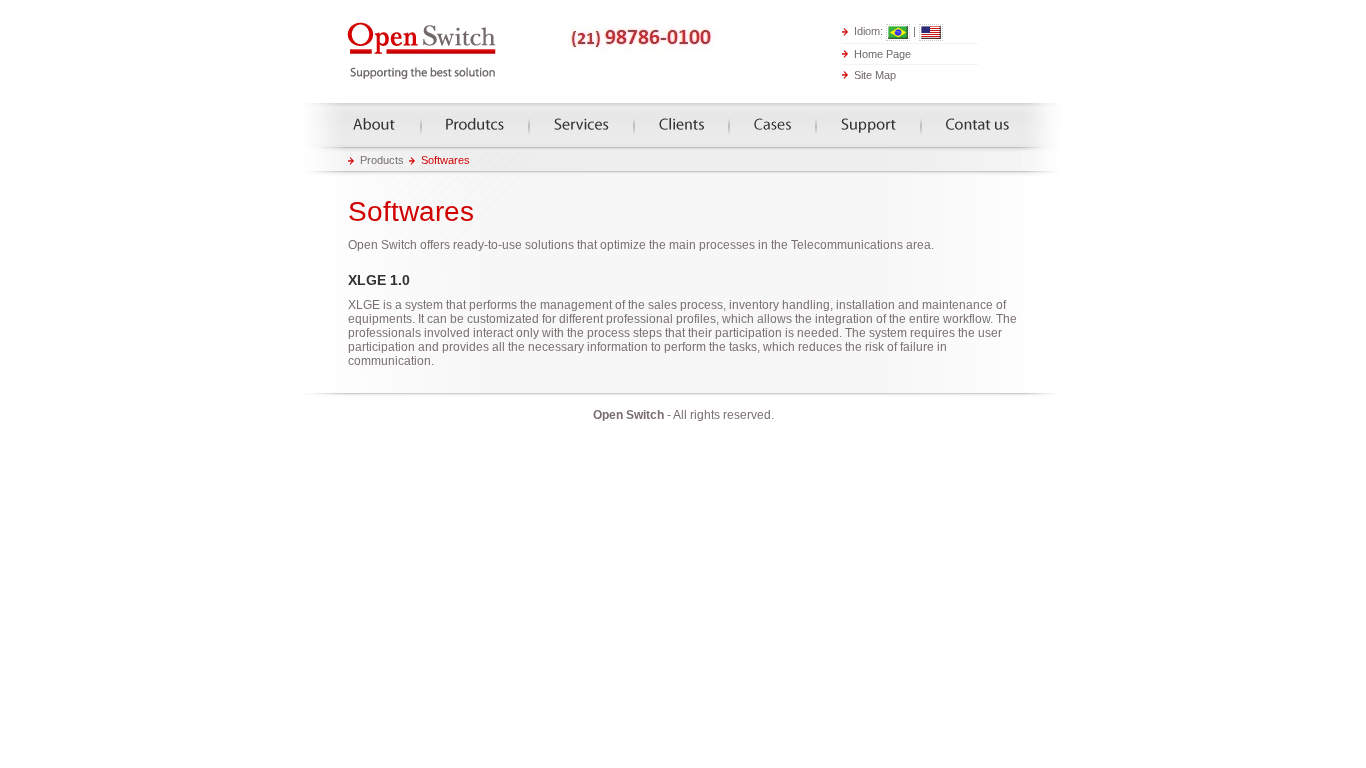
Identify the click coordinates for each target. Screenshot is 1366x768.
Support (868, 124)
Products (475, 124)
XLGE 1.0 (379, 280)
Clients (681, 124)
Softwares (445, 160)
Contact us (977, 124)
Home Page (882, 53)
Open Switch (423, 51)
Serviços (581, 124)
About (374, 124)
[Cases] (772, 124)
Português (898, 32)
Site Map (875, 75)
